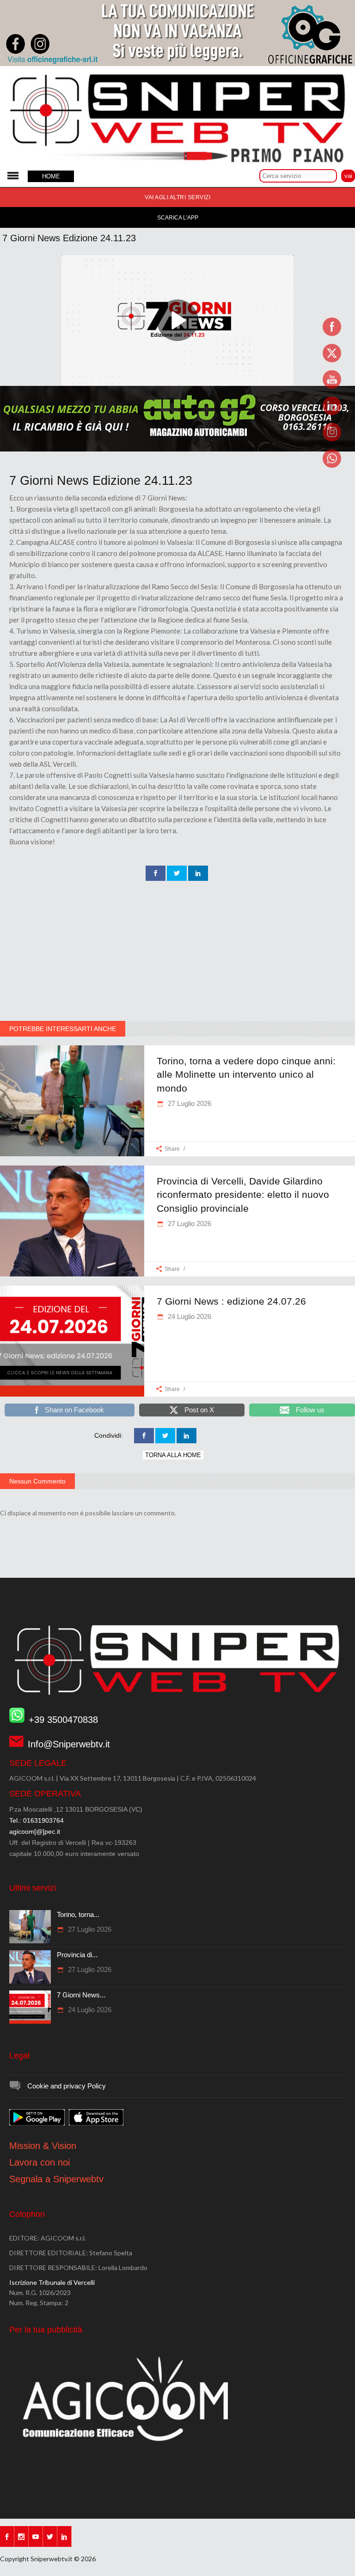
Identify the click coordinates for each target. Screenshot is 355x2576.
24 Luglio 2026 (189, 1316)
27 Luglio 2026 (189, 1103)
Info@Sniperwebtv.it (69, 1744)
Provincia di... (77, 1955)
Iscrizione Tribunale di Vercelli (52, 2282)
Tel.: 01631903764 (37, 1820)
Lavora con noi (40, 2162)
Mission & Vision (43, 2146)
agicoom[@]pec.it (35, 1831)
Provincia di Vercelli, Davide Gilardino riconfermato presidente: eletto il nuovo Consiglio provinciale (243, 1195)
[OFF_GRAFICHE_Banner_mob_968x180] (177, 64)
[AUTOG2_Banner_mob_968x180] (177, 449)
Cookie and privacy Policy (67, 2086)
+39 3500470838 (63, 1720)
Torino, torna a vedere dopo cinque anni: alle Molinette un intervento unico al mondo (246, 1074)
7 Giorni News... (81, 1995)
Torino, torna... (78, 1914)
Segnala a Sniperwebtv (56, 2179)
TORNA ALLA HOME (173, 1455)
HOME (51, 176)
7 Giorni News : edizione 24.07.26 (231, 1301)
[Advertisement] (177, 952)
